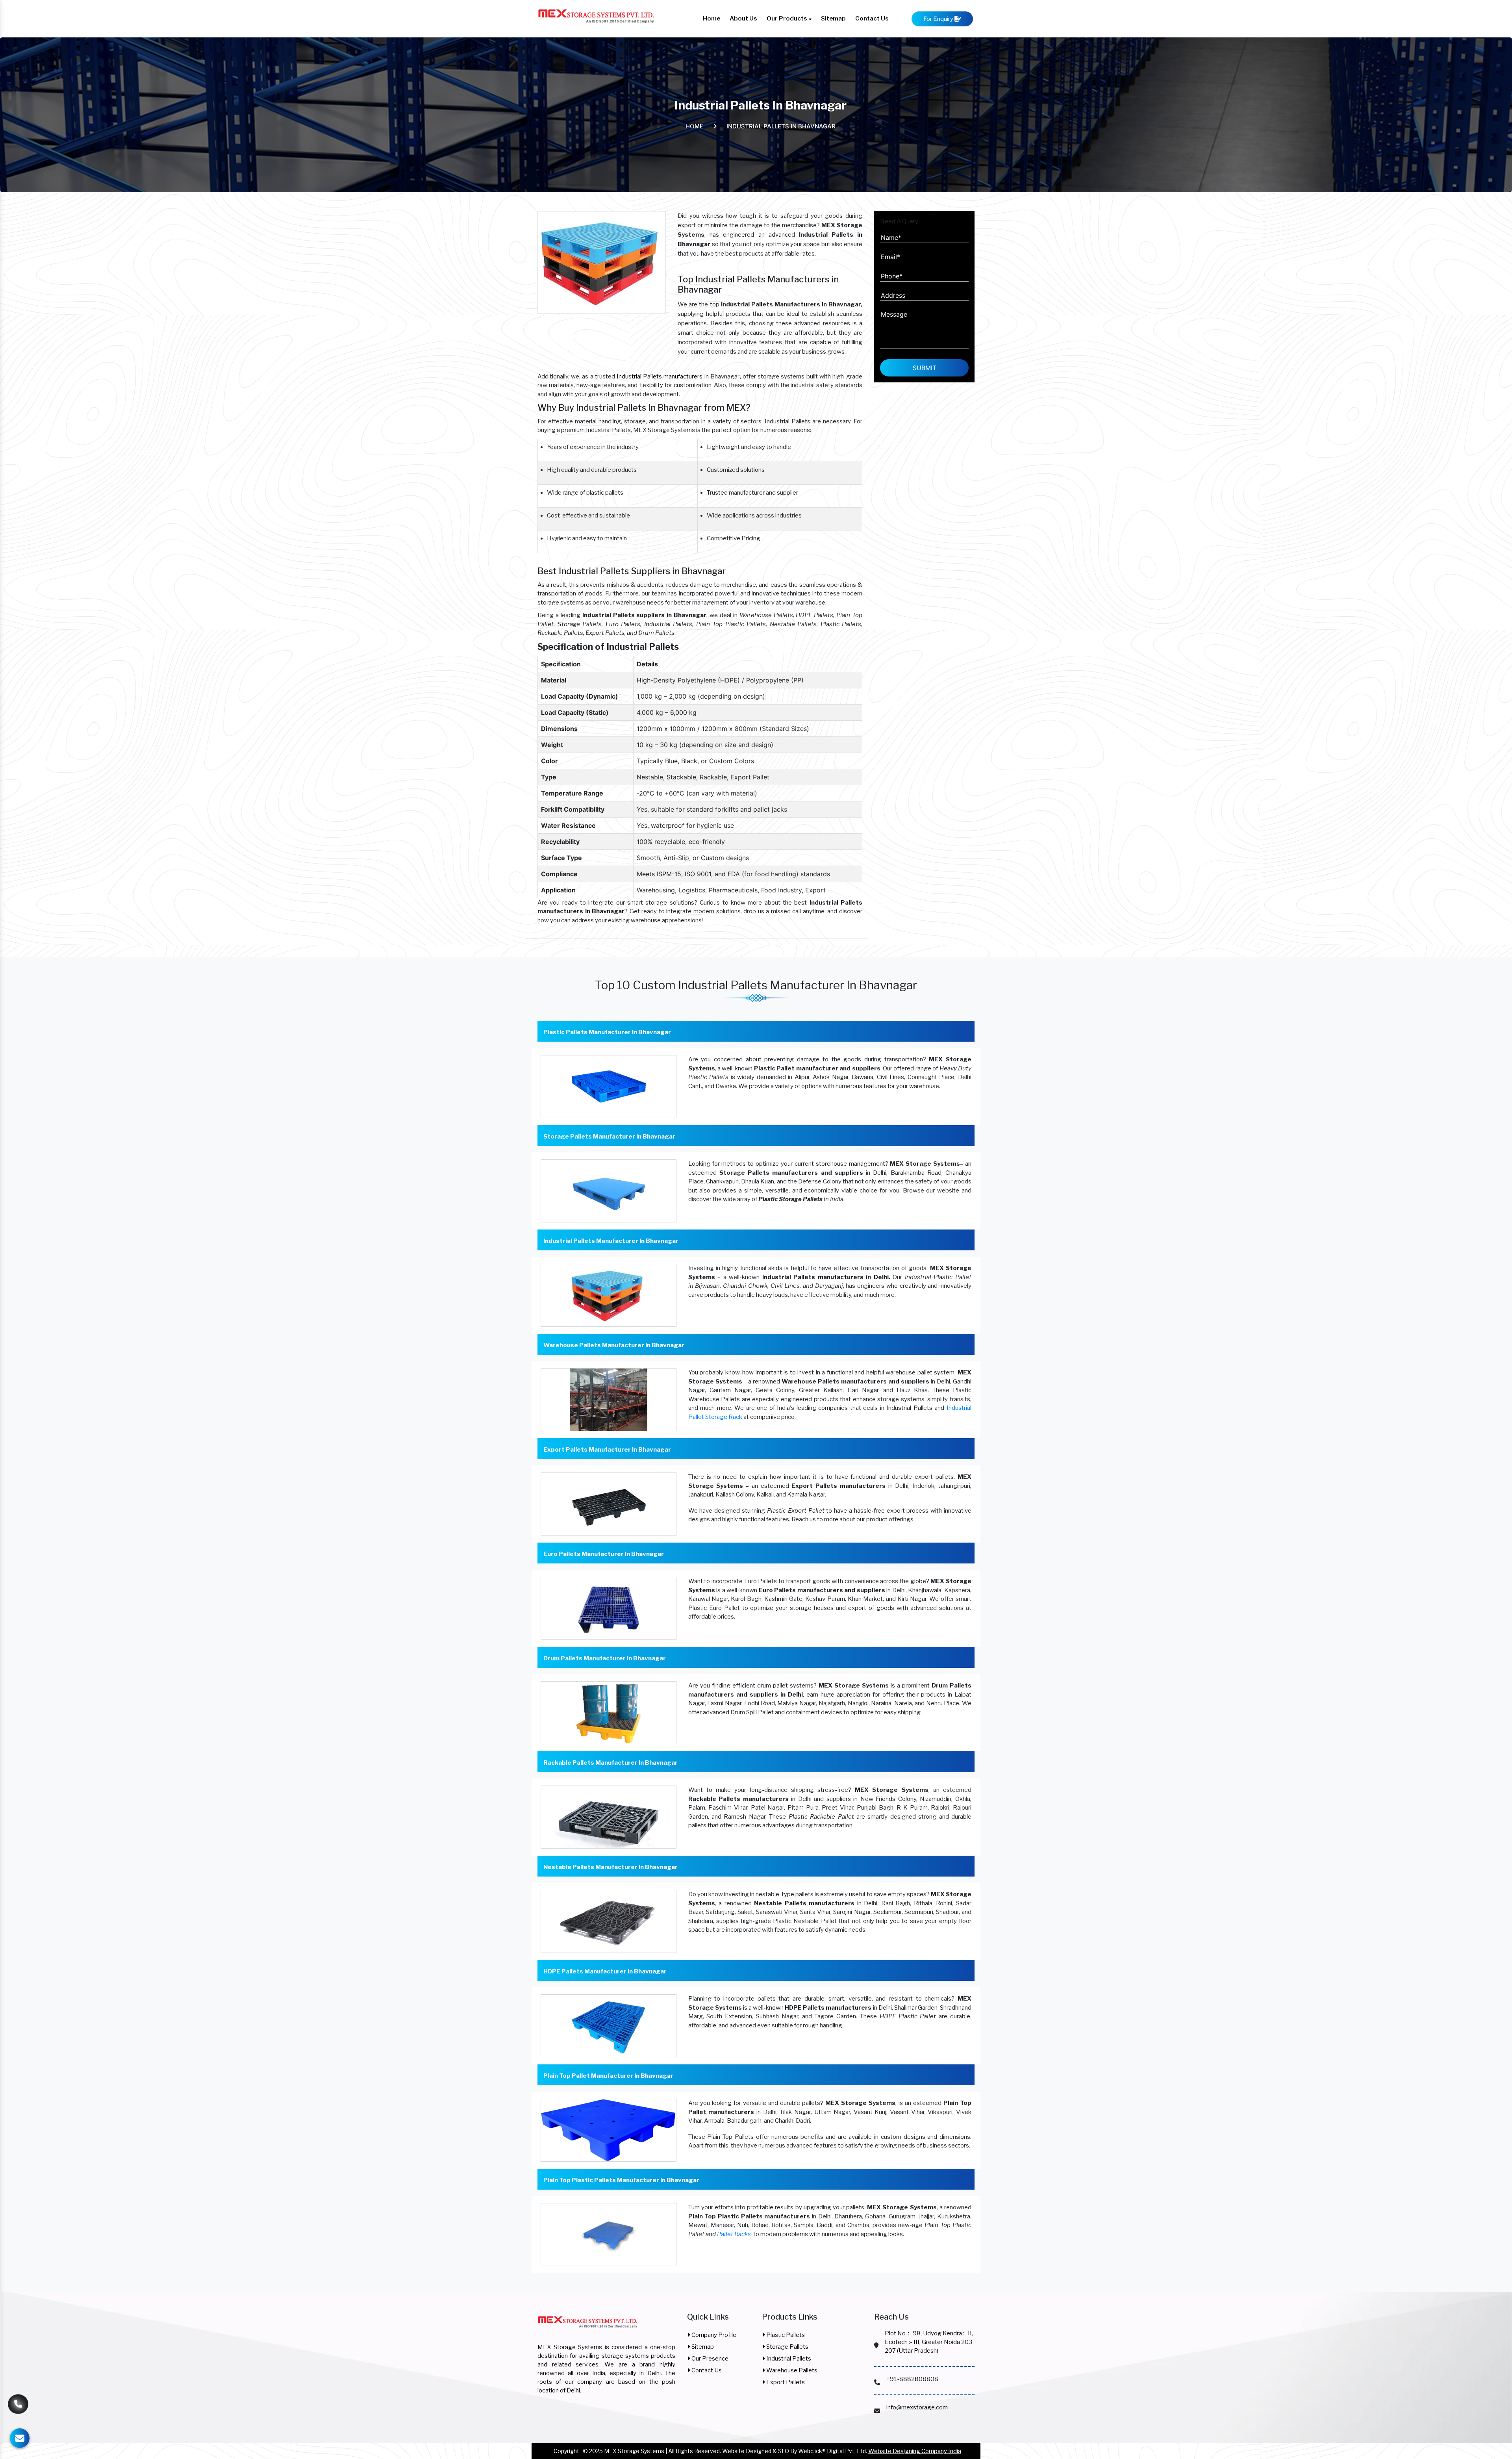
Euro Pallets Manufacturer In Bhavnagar (604, 1554)
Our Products (787, 19)
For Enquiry (939, 19)
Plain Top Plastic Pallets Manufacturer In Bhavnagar (621, 2180)
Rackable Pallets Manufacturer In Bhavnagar (611, 1763)
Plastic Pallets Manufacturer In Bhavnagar (607, 1032)
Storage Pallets (787, 2347)
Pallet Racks (734, 2234)
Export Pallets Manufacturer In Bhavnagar (607, 1450)
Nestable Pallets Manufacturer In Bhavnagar (611, 1867)
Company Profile (713, 2335)
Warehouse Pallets (791, 2370)
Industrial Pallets (788, 2359)
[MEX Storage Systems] (588, 2327)
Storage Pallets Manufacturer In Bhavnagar (609, 1137)
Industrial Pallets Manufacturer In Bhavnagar (611, 1241)
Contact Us (872, 19)
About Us (743, 19)
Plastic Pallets (785, 2335)
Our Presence (709, 2359)
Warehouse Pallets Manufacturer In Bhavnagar (614, 1345)
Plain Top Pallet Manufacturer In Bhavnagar (608, 2076)
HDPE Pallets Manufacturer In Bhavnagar (605, 1971)
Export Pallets (785, 2382)
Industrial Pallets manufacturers (660, 376)
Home (712, 19)
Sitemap (833, 19)
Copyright (566, 2451)
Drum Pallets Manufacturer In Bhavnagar (605, 1658)
